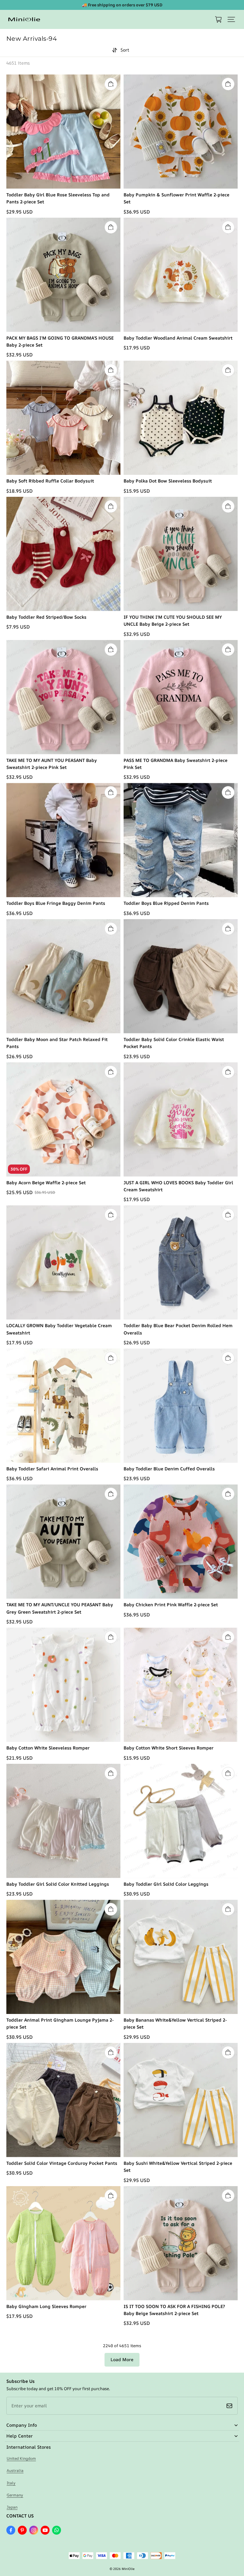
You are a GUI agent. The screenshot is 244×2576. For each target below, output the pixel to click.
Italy (11, 2483)
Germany (15, 2495)
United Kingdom (21, 2458)
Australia (15, 2470)
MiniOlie (128, 2569)
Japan (12, 2507)
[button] (231, 19)
